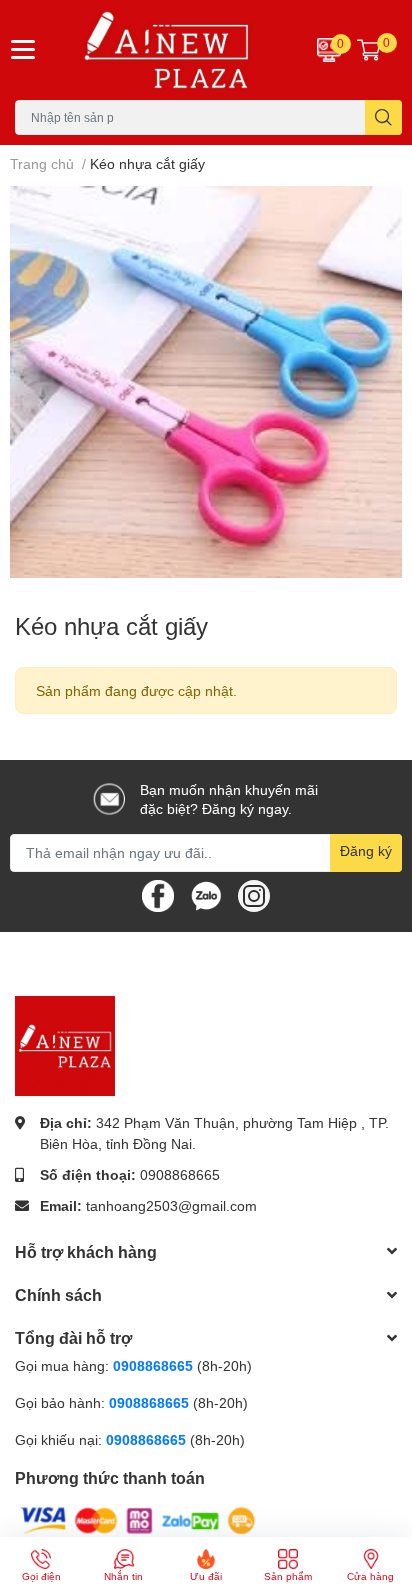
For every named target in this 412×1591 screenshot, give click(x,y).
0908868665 (180, 1174)
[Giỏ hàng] (369, 50)
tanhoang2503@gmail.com (171, 1205)
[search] (383, 117)
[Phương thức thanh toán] (138, 1519)
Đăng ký (366, 850)
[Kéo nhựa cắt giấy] (206, 382)
